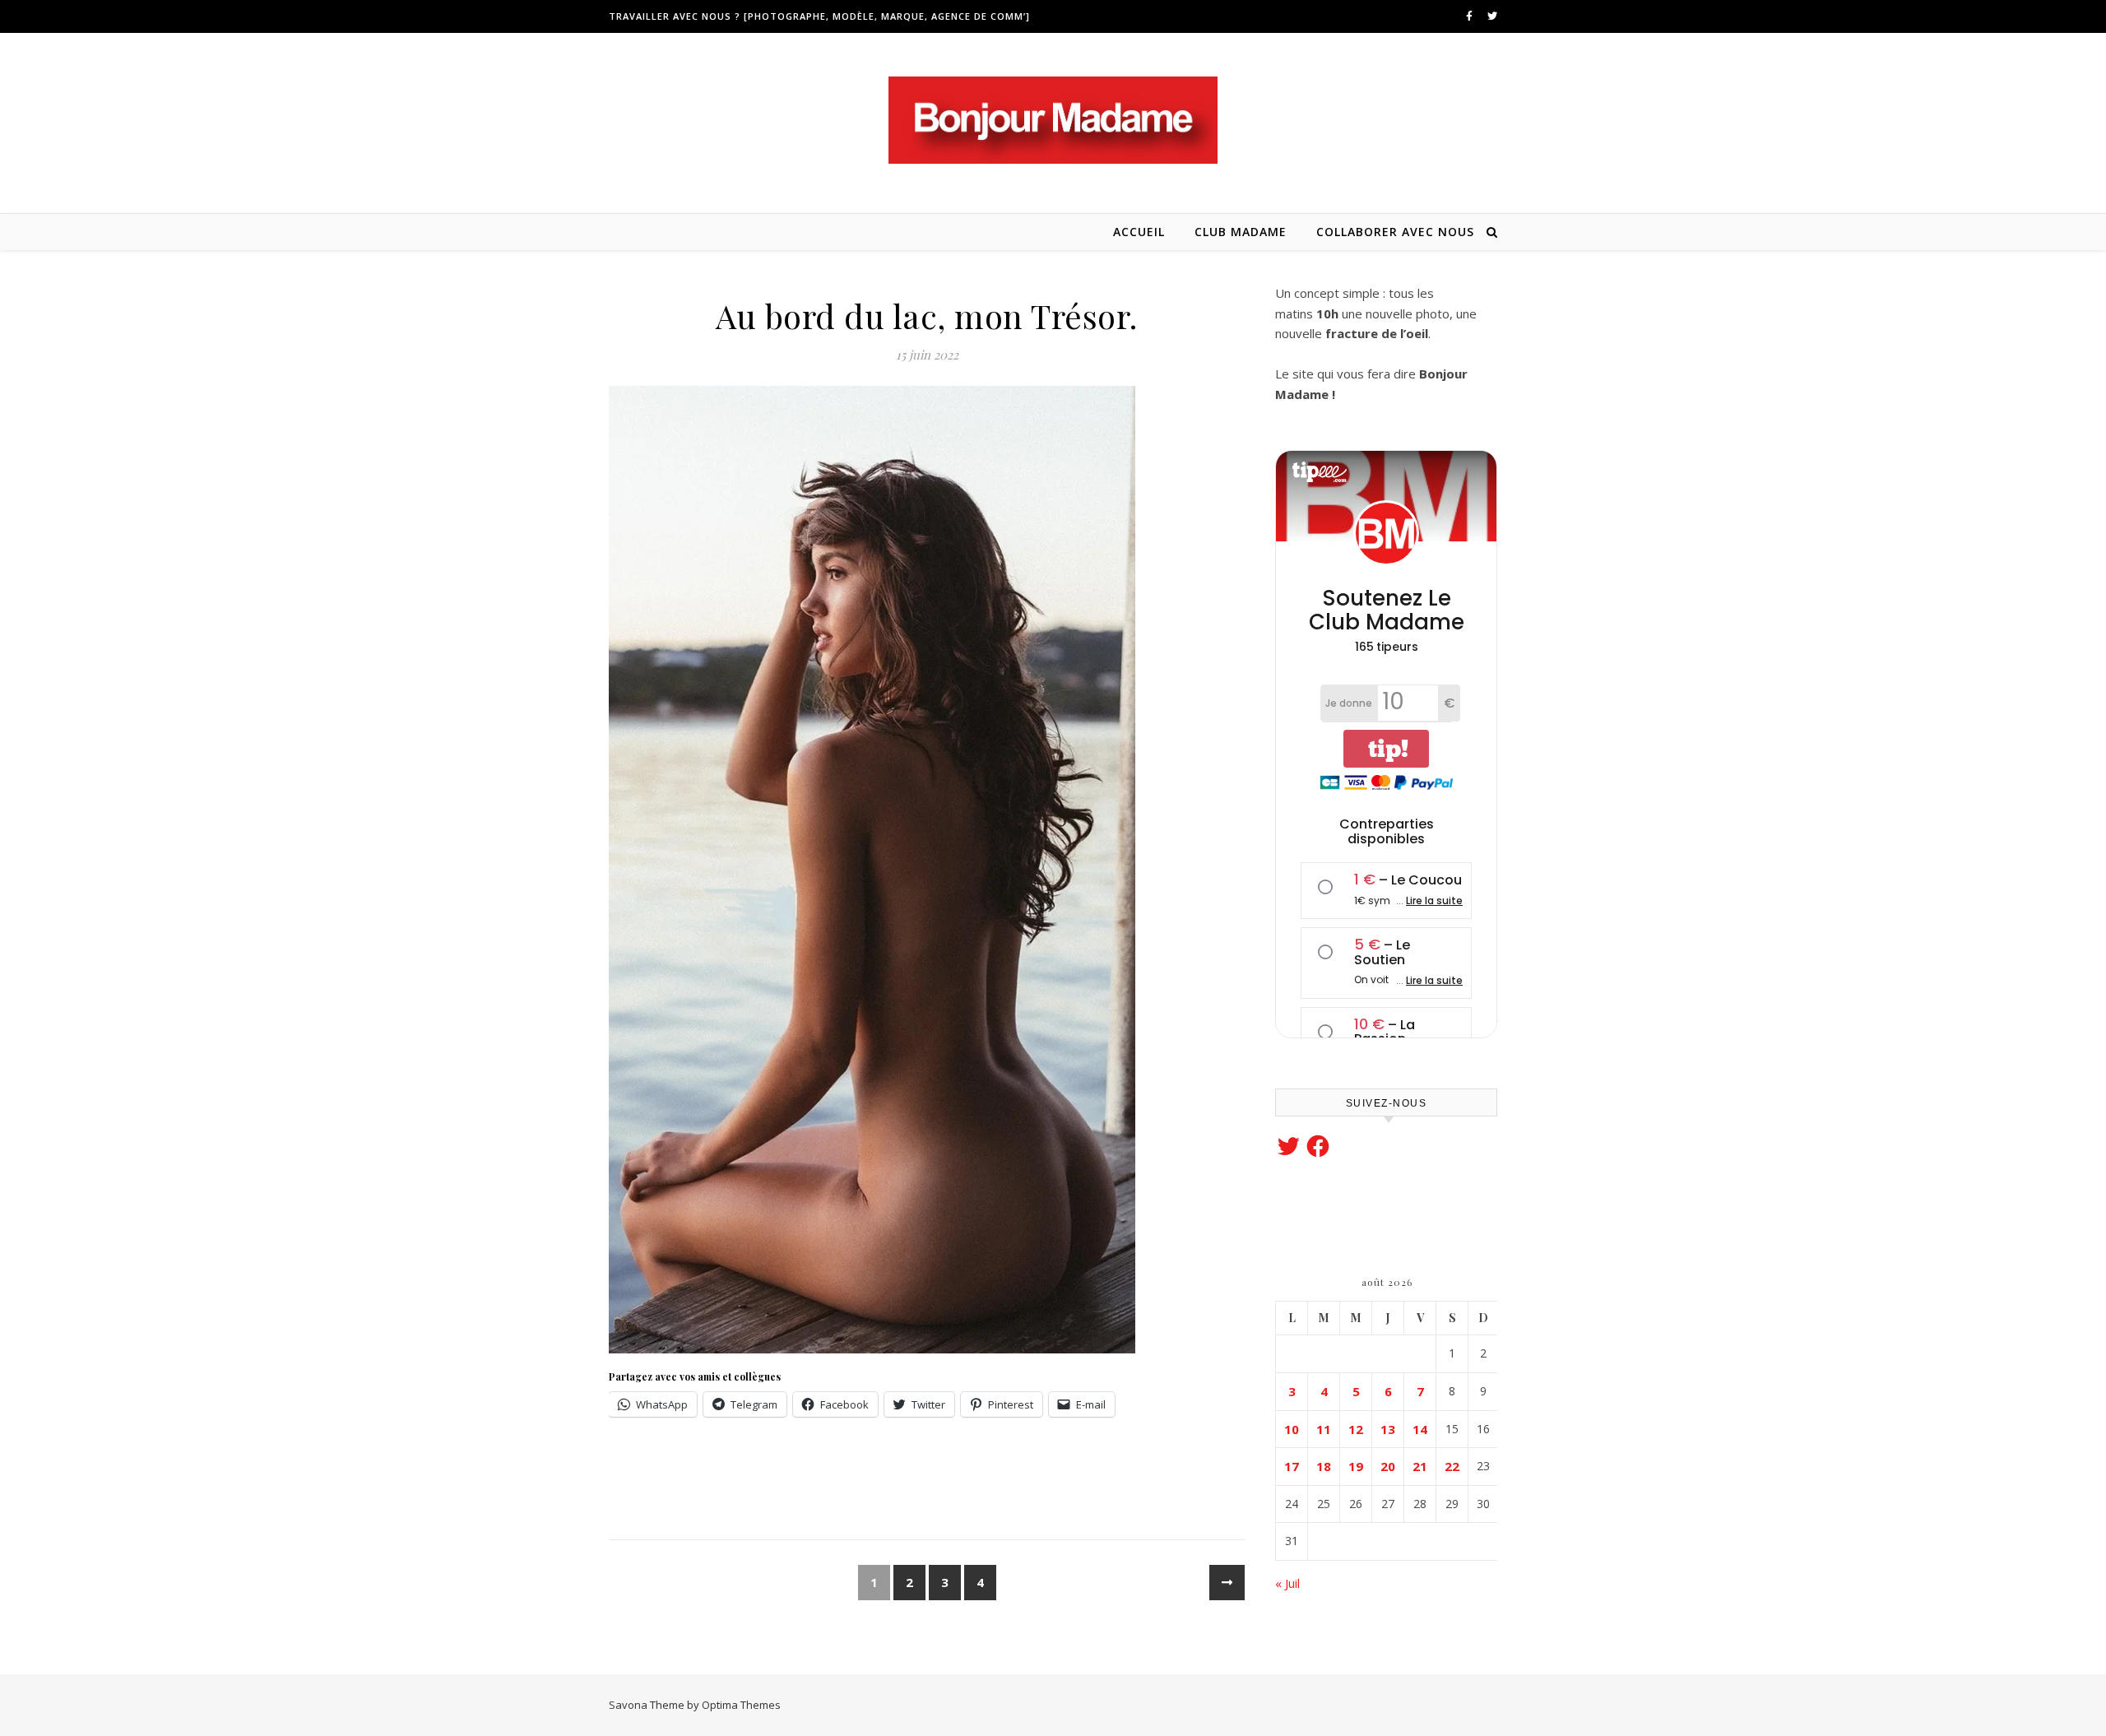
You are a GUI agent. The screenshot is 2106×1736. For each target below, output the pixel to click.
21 (1420, 1466)
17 (1292, 1466)
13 (1388, 1429)
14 (1420, 1429)
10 (1292, 1429)
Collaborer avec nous (1395, 232)
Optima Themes (741, 1705)
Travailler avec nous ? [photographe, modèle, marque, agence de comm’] (819, 16)
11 (1324, 1429)
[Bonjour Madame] (1053, 120)
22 (1452, 1466)
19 (1356, 1466)
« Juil (1287, 1583)
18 (1324, 1466)
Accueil (1139, 232)
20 (1388, 1466)
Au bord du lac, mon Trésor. (927, 316)
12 (1356, 1429)
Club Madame (1241, 232)
